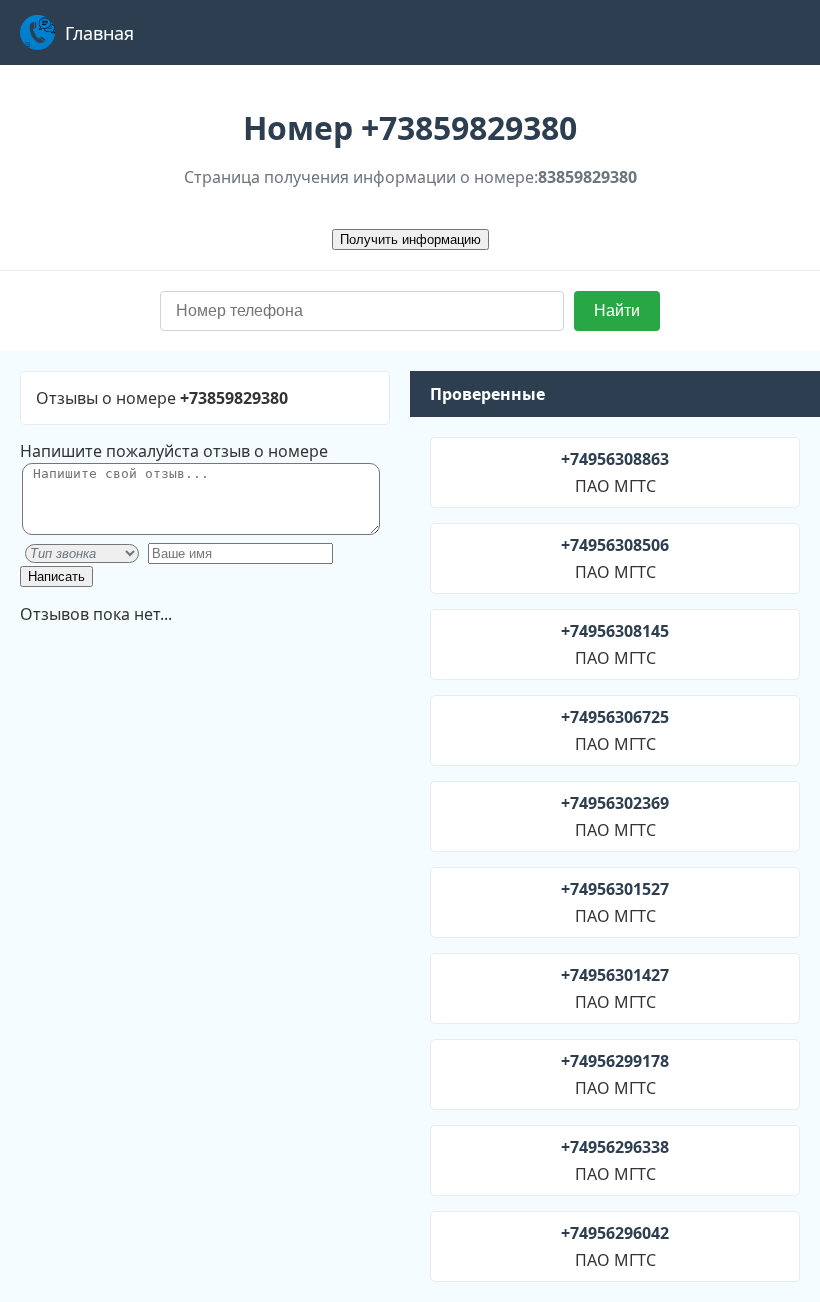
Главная (99, 33)
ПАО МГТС (615, 472)
